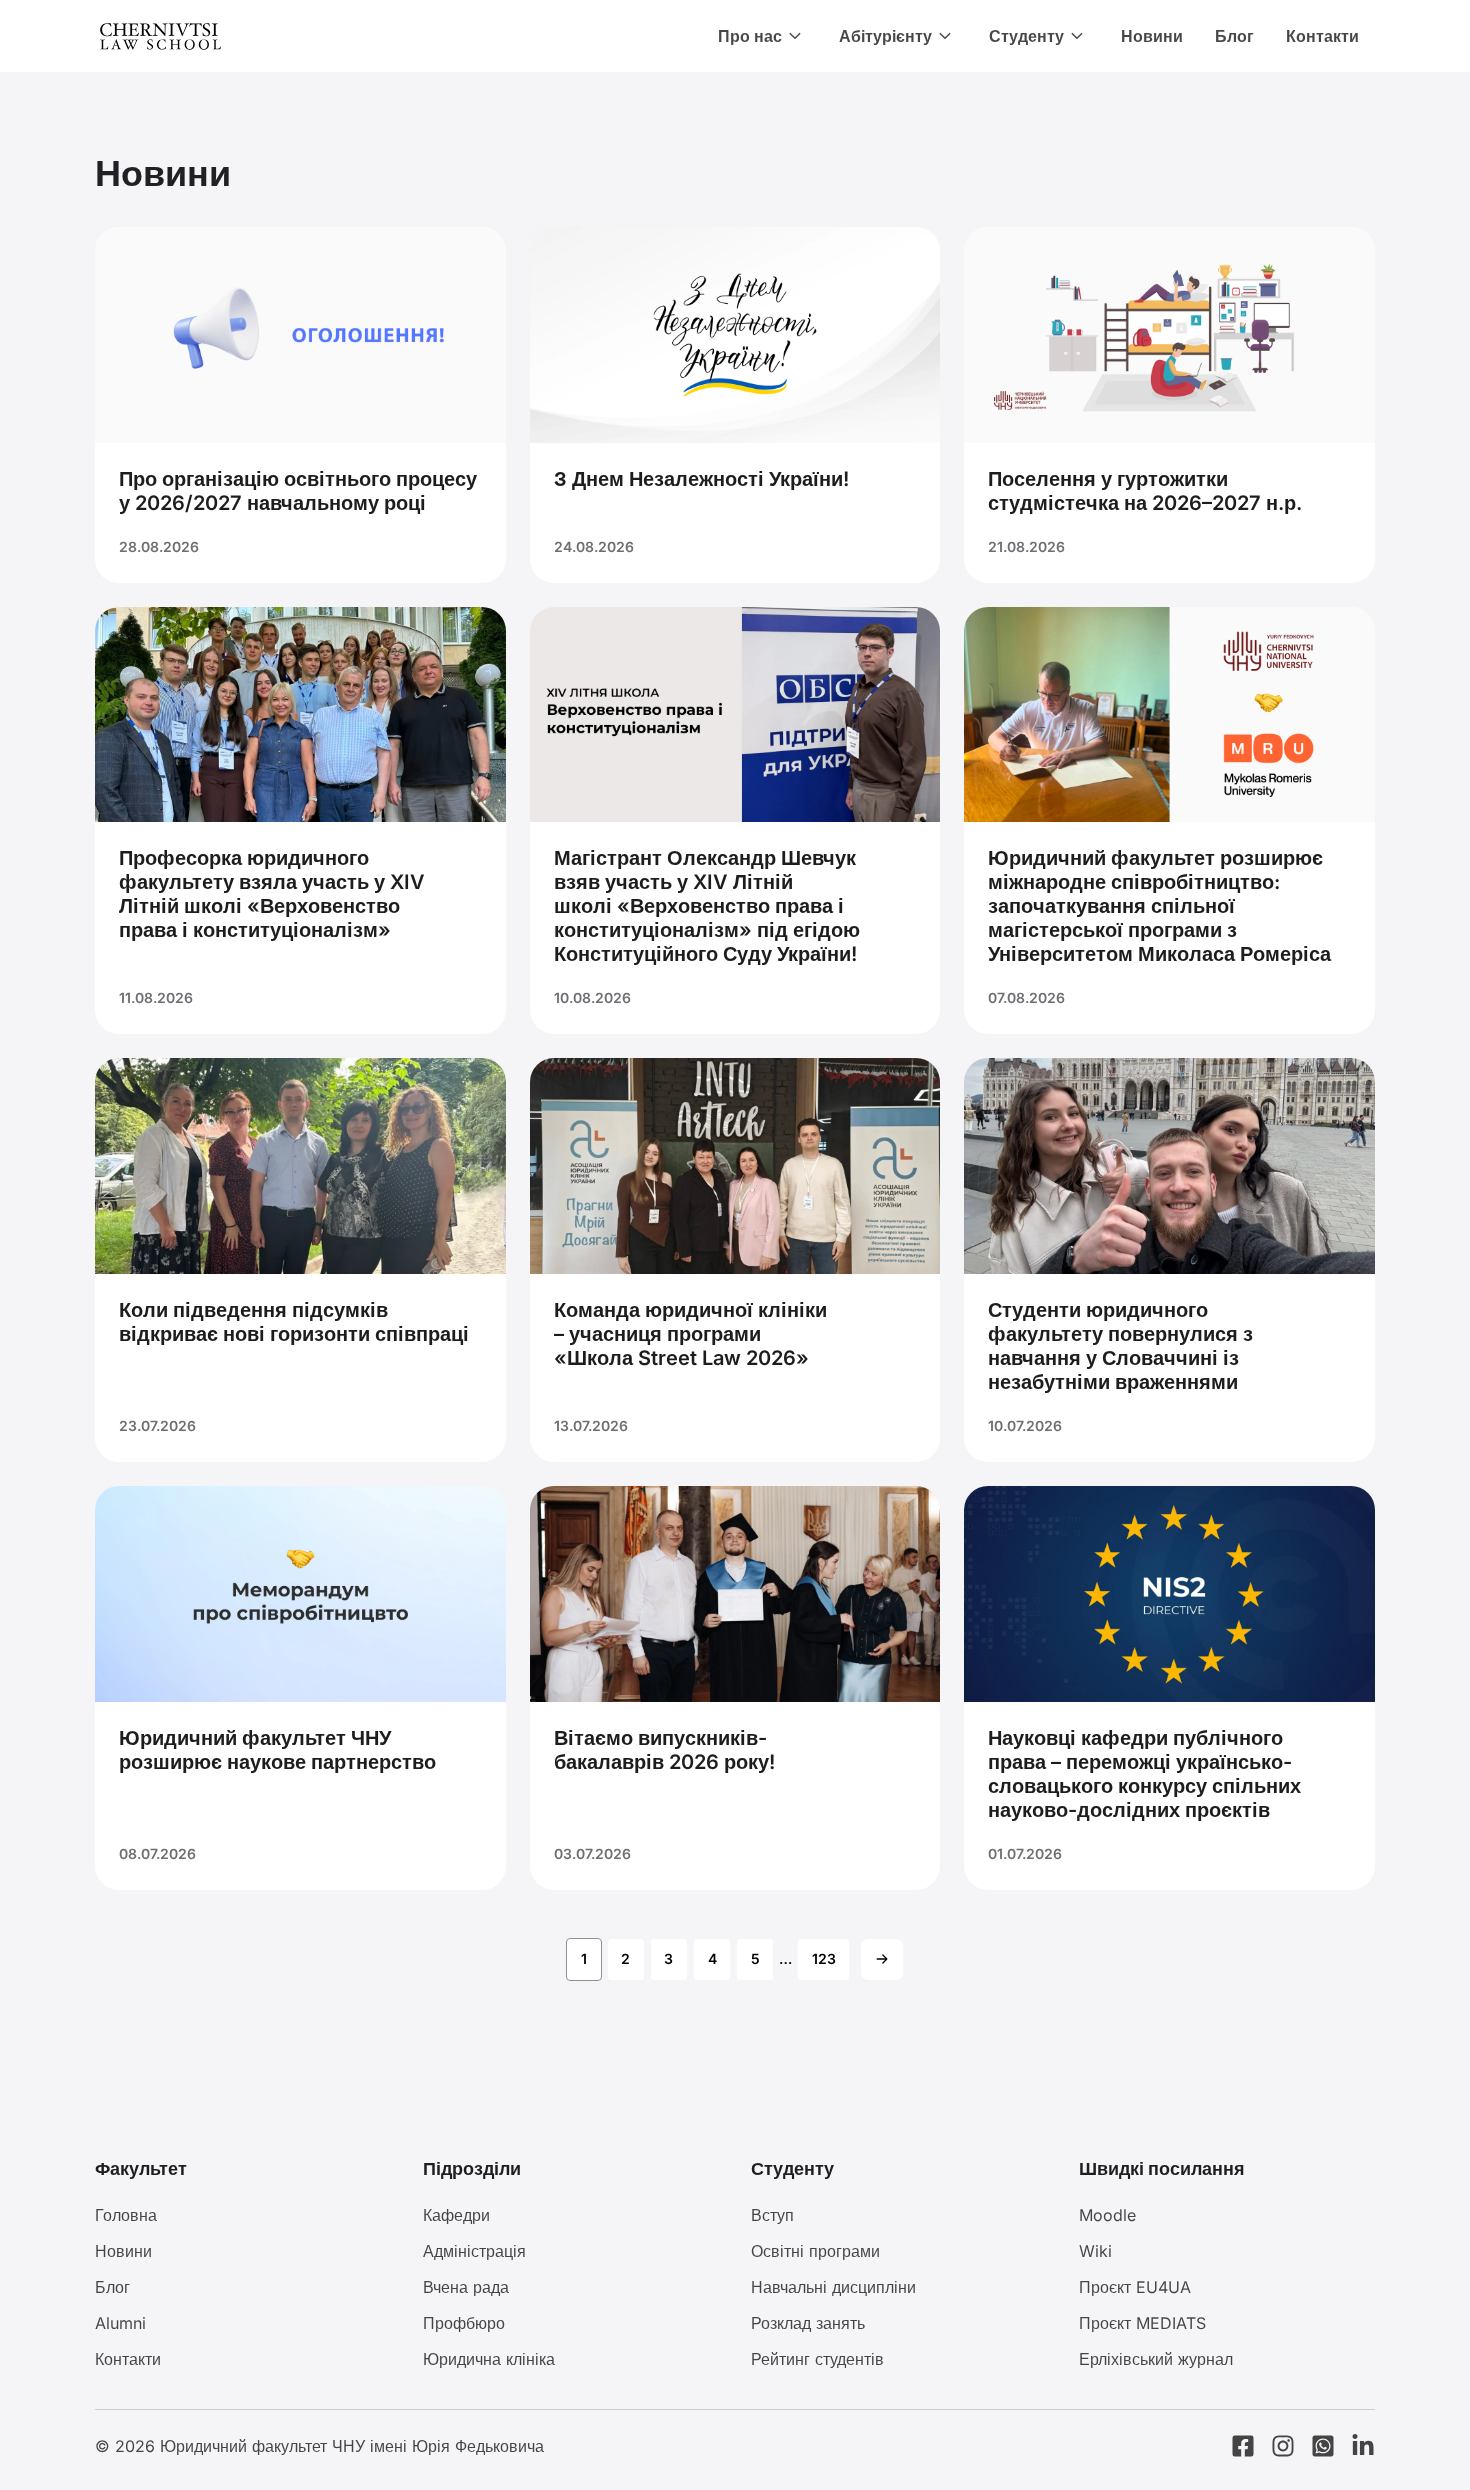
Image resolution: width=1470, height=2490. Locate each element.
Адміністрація (474, 2251)
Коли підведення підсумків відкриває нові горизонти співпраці (294, 1322)
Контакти (1322, 36)
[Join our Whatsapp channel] (1323, 2446)
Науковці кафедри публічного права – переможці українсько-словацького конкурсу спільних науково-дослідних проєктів (1144, 1774)
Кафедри (456, 2215)
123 (824, 1958)
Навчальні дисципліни (833, 2287)
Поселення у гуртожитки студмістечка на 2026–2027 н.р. (1145, 491)
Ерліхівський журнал (1156, 2359)
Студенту (1026, 36)
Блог (1234, 36)
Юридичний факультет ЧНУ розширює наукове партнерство (277, 1750)
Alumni (120, 2323)
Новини (1152, 36)
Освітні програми (815, 2251)
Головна (126, 2215)
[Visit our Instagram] (1283, 2446)
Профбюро (464, 2323)
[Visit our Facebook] (1243, 2446)
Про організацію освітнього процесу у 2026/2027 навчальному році (298, 491)
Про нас (750, 36)
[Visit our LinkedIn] (1363, 2446)
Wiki (1095, 2251)
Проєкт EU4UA (1135, 2287)
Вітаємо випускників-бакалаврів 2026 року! (664, 1750)
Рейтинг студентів (817, 2359)
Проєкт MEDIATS (1142, 2323)
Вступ (772, 2215)
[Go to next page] (881, 1959)
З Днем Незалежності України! (701, 479)
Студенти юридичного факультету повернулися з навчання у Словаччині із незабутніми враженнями (1120, 1346)
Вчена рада (466, 2287)
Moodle (1107, 2215)
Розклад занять (808, 2323)
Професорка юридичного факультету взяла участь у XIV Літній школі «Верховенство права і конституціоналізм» (272, 894)
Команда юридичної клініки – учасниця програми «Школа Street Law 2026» (690, 1334)
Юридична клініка (489, 2359)
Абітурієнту (885, 36)
